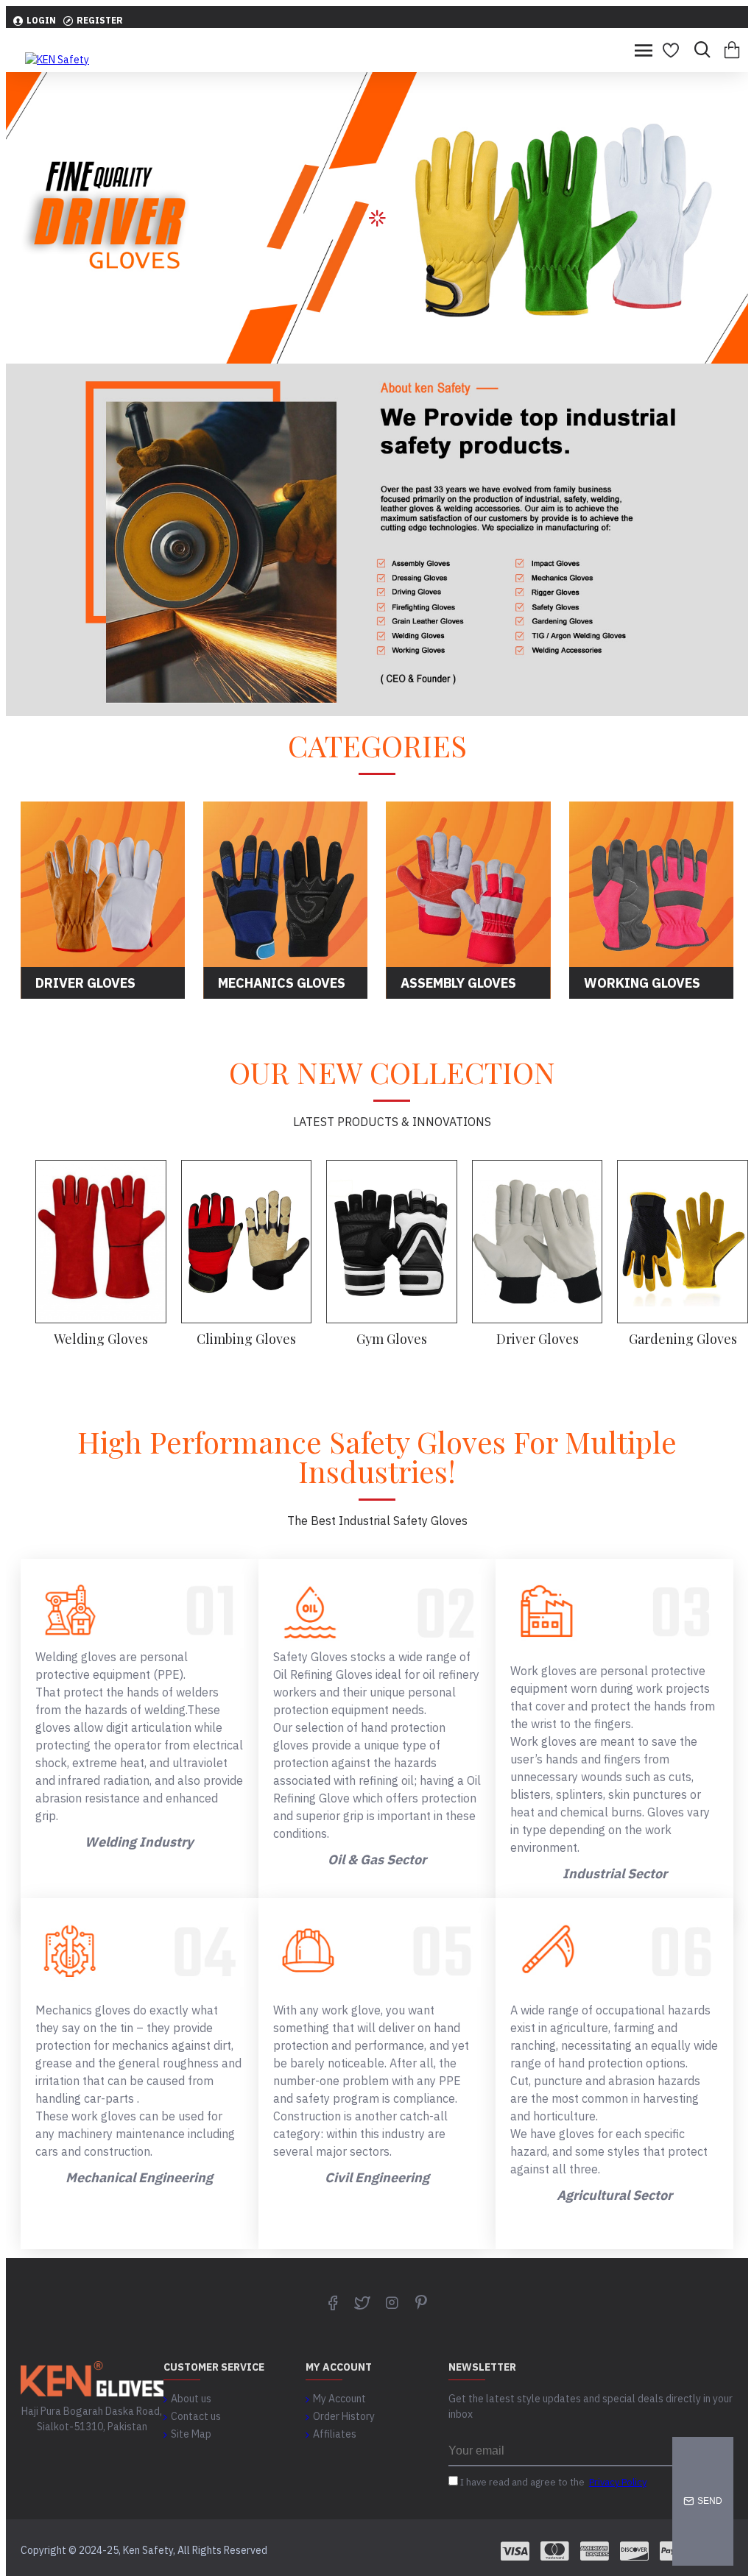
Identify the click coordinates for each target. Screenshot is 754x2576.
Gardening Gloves (683, 1339)
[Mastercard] (555, 2551)
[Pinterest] (421, 2302)
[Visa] (515, 2551)
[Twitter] (362, 2302)
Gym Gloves (392, 1339)
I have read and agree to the (552, 2482)
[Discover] (634, 2551)
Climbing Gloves (246, 1339)
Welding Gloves (101, 1339)
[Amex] (595, 2551)
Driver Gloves (538, 1339)
